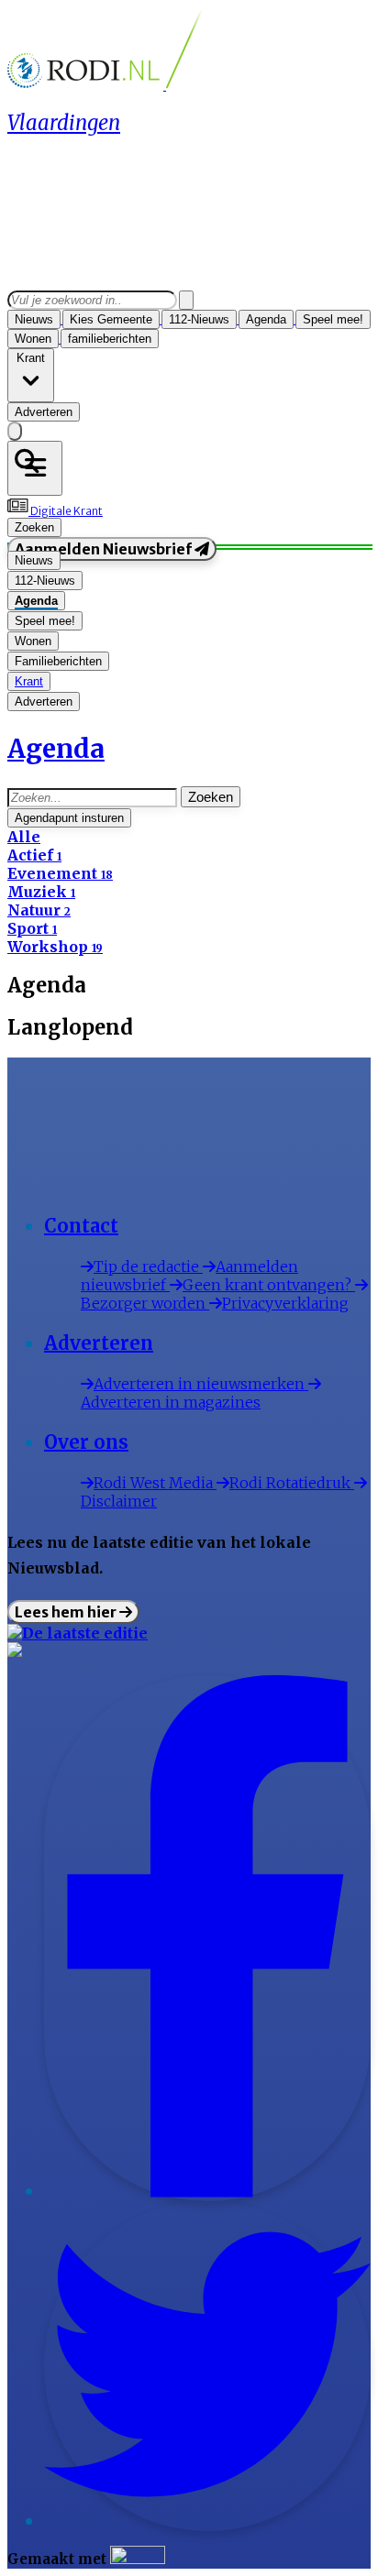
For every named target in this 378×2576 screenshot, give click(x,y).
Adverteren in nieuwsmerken (201, 1384)
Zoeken (211, 797)
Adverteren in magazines (171, 1402)
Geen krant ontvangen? (269, 1285)
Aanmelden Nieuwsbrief (105, 549)
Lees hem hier (67, 1612)
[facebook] (207, 2192)
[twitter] (207, 2522)
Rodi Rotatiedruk (292, 1483)
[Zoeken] (186, 300)
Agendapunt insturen (69, 818)
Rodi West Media (155, 1483)
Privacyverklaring (285, 1303)
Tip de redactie (148, 1266)
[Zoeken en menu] (35, 468)
